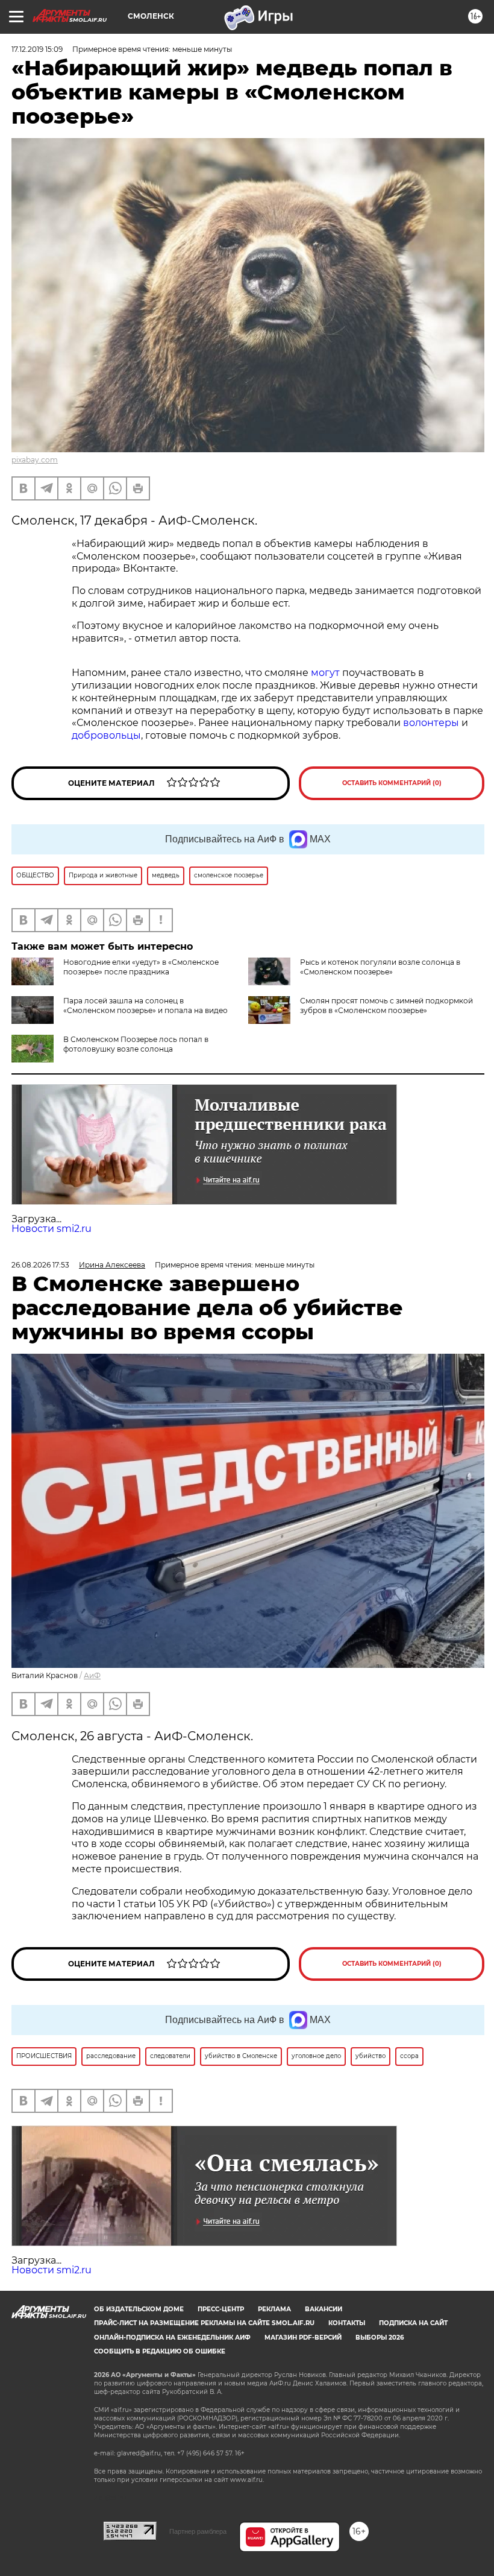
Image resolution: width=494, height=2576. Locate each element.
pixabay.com (35, 460)
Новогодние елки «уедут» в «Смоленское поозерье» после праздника (141, 967)
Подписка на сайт (413, 2323)
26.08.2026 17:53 (40, 1265)
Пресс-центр (221, 2309)
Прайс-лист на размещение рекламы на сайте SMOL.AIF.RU (204, 2323)
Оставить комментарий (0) (392, 783)
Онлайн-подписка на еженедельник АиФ (172, 2338)
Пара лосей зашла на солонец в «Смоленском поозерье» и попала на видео (145, 1005)
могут (325, 673)
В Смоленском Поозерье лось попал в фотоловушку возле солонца (136, 1044)
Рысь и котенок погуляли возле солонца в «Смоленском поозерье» (380, 967)
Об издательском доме (139, 2309)
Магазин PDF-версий (303, 2338)
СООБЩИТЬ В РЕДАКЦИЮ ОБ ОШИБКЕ (160, 2351)
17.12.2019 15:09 (37, 49)
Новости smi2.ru (52, 1229)
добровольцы (106, 735)
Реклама (274, 2309)
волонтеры (431, 723)
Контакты (347, 2323)
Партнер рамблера (198, 2531)
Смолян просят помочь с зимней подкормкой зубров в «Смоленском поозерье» (386, 1005)
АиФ (92, 1675)
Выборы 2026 (380, 2338)
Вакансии (324, 2309)
